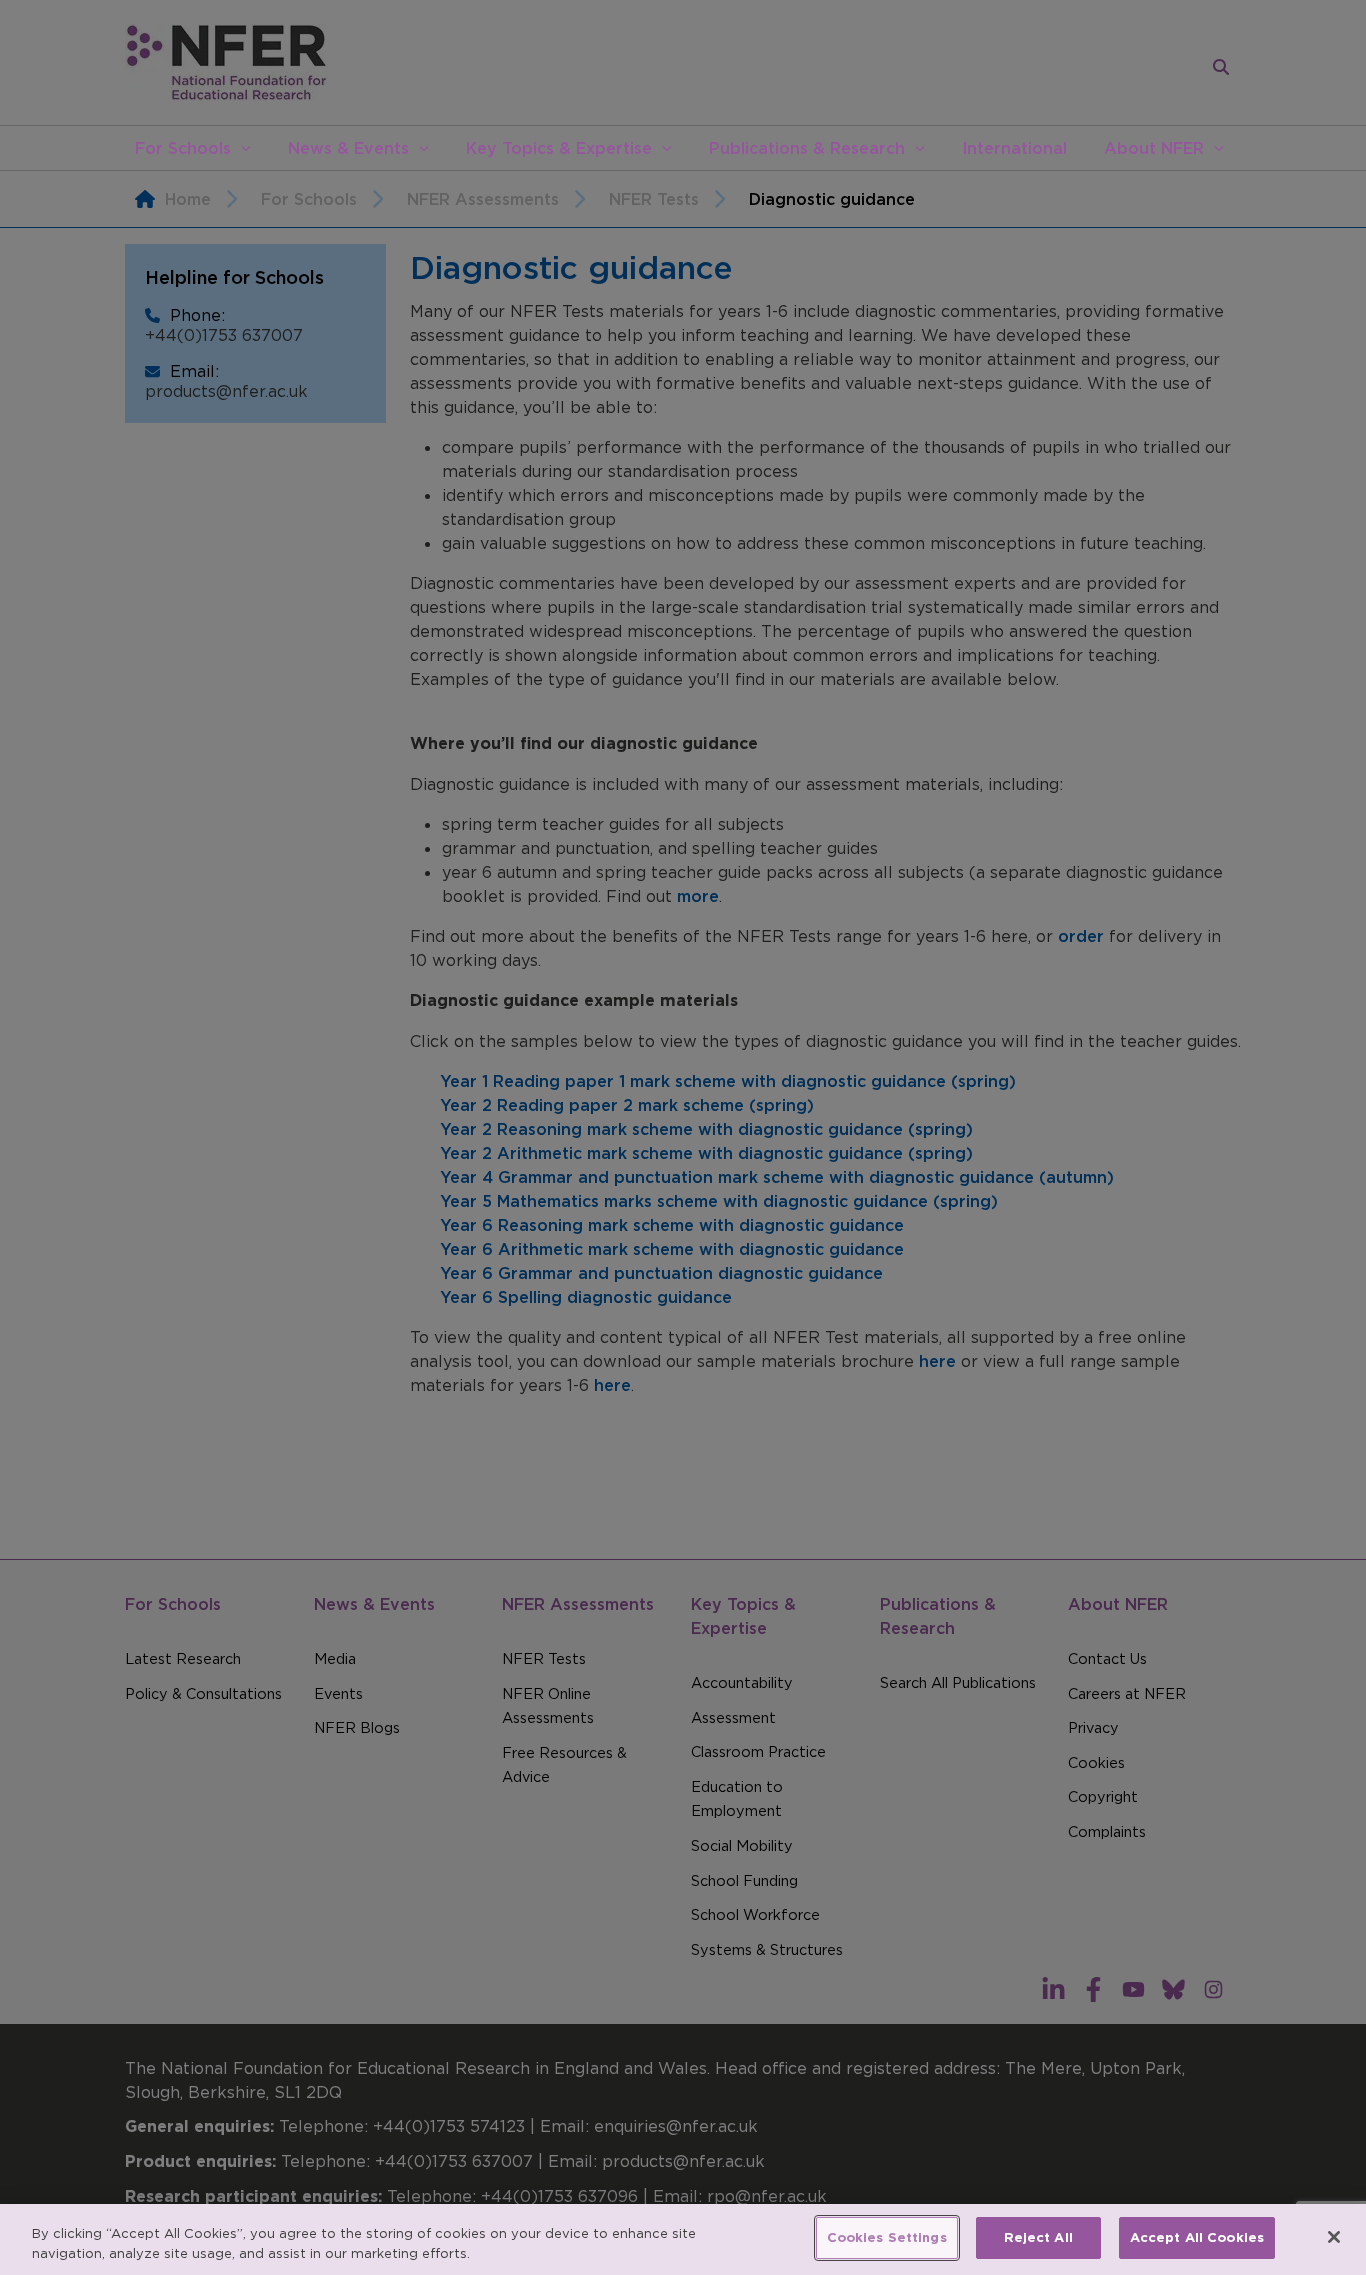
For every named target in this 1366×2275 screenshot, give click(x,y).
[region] (683, 2239)
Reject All (1038, 2237)
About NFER (1154, 148)
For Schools (183, 148)
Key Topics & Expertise (559, 148)
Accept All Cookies (1197, 2237)
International (1014, 148)
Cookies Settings (887, 2237)
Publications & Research (807, 148)
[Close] (1334, 2237)
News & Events (348, 148)
